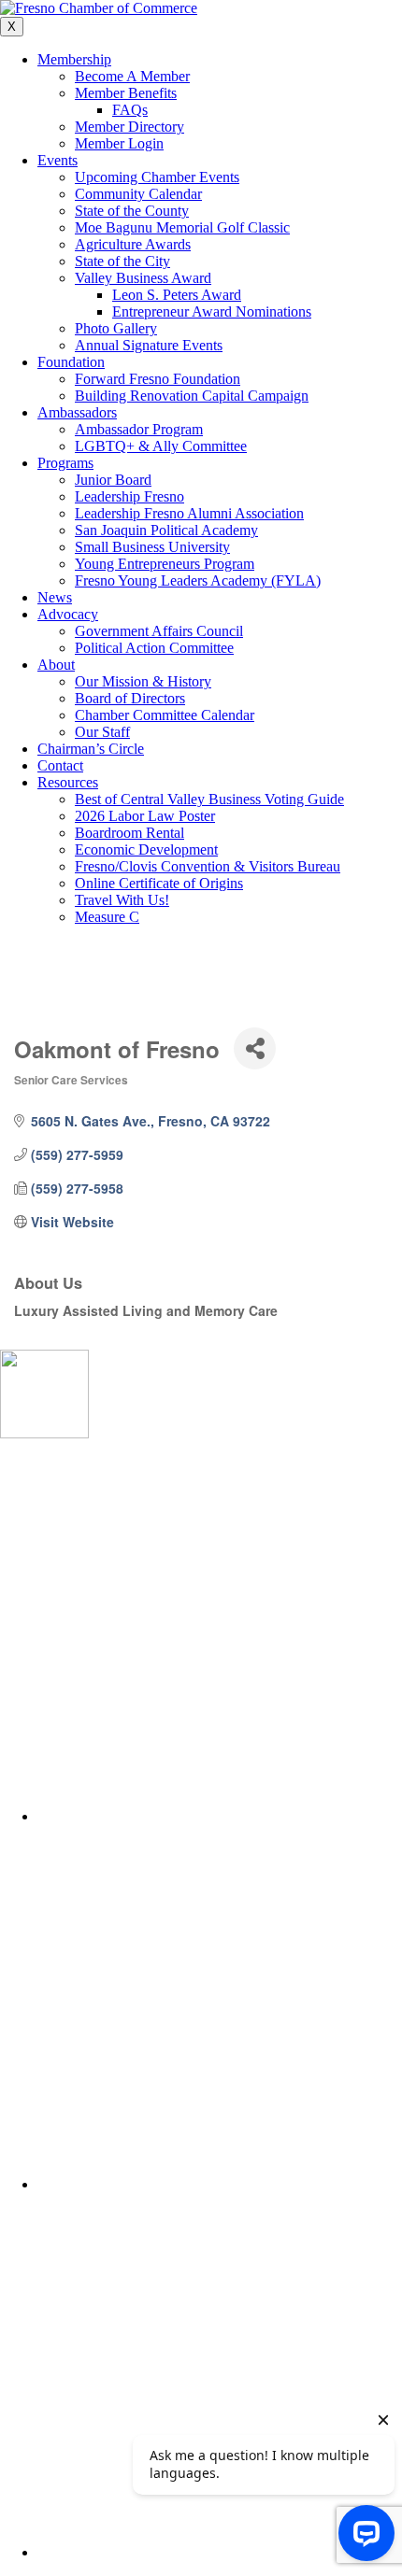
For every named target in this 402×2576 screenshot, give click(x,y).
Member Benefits (126, 93)
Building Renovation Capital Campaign (192, 396)
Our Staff (102, 732)
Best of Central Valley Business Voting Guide (209, 799)
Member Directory (129, 127)
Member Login (119, 143)
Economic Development (146, 849)
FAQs (130, 110)
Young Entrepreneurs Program (165, 564)
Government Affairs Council (159, 631)
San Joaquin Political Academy (166, 530)
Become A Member (132, 76)
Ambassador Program (139, 429)
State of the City (122, 261)
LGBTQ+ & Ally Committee (161, 446)
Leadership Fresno (129, 496)
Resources (68, 782)
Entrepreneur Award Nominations (212, 311)
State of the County (132, 211)
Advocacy (68, 614)
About (56, 665)
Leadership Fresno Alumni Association (189, 513)
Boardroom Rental (129, 833)
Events (57, 160)
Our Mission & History (143, 681)
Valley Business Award (143, 278)
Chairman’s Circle (91, 749)
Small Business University (152, 547)
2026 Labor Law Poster (145, 816)
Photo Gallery (116, 328)
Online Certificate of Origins (159, 883)
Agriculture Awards (133, 244)
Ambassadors (77, 412)
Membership (74, 59)
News (55, 597)
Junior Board (113, 480)
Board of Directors (130, 698)
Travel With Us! (122, 900)
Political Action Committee (154, 648)
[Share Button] (255, 1048)
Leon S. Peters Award (177, 295)
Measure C (107, 917)
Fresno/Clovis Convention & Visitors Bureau (208, 866)
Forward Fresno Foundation (158, 379)
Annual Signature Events (149, 345)
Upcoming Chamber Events (157, 177)
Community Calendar (138, 194)
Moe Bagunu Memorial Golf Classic (182, 227)
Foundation (71, 362)
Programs (65, 463)
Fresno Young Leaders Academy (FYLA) (198, 580)
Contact (60, 765)
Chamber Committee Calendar (165, 715)
